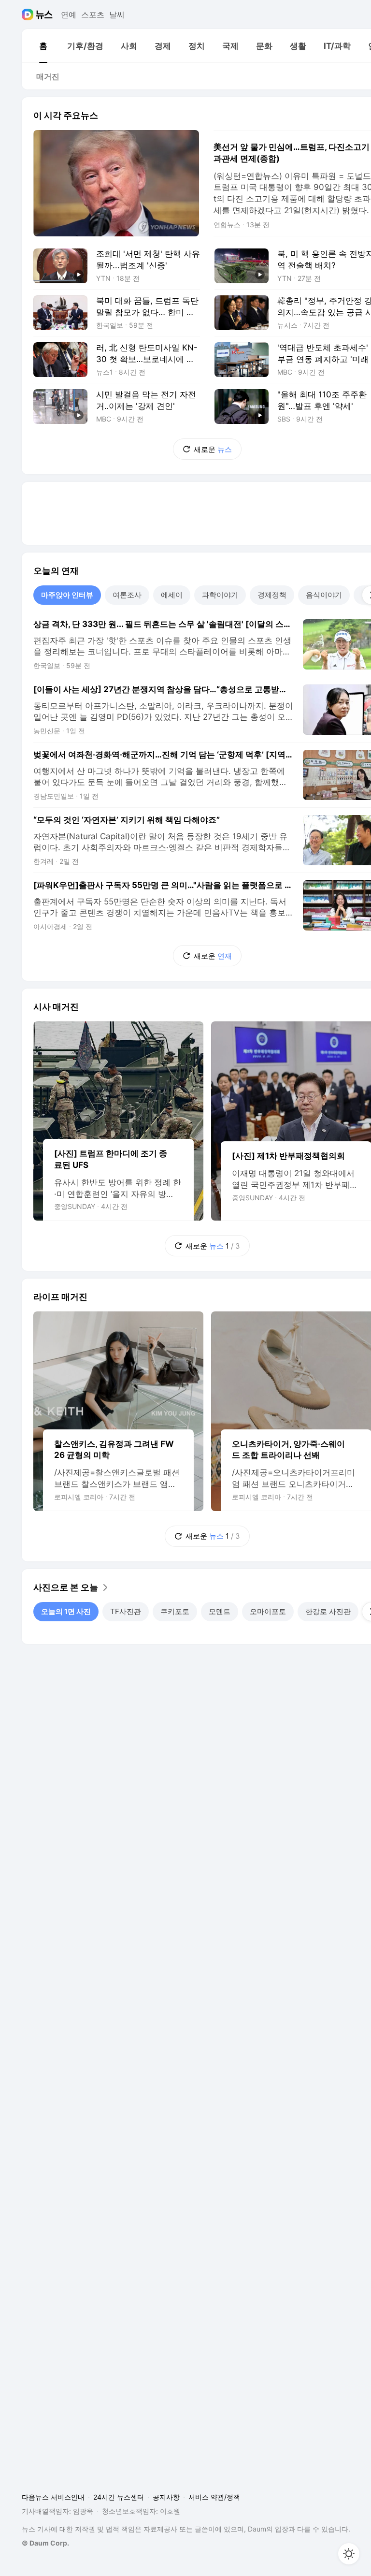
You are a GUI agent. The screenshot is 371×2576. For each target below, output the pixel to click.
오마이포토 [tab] (268, 1611)
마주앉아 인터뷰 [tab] (67, 595)
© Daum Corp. (45, 2543)
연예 (69, 15)
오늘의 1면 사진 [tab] (66, 1611)
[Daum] (29, 15)
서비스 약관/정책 (214, 2497)
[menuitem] (43, 46)
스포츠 (93, 15)
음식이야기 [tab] (324, 595)
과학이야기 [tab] (220, 595)
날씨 (117, 15)
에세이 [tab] (172, 595)
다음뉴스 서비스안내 (53, 2497)
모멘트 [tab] (220, 1611)
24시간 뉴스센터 (119, 2497)
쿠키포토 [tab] (175, 1611)
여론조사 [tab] (127, 595)
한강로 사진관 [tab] (328, 1611)
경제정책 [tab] (272, 595)
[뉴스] (44, 15)
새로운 (213, 449)
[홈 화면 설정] (349, 2554)
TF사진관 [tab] (126, 1611)
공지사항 (166, 2497)
